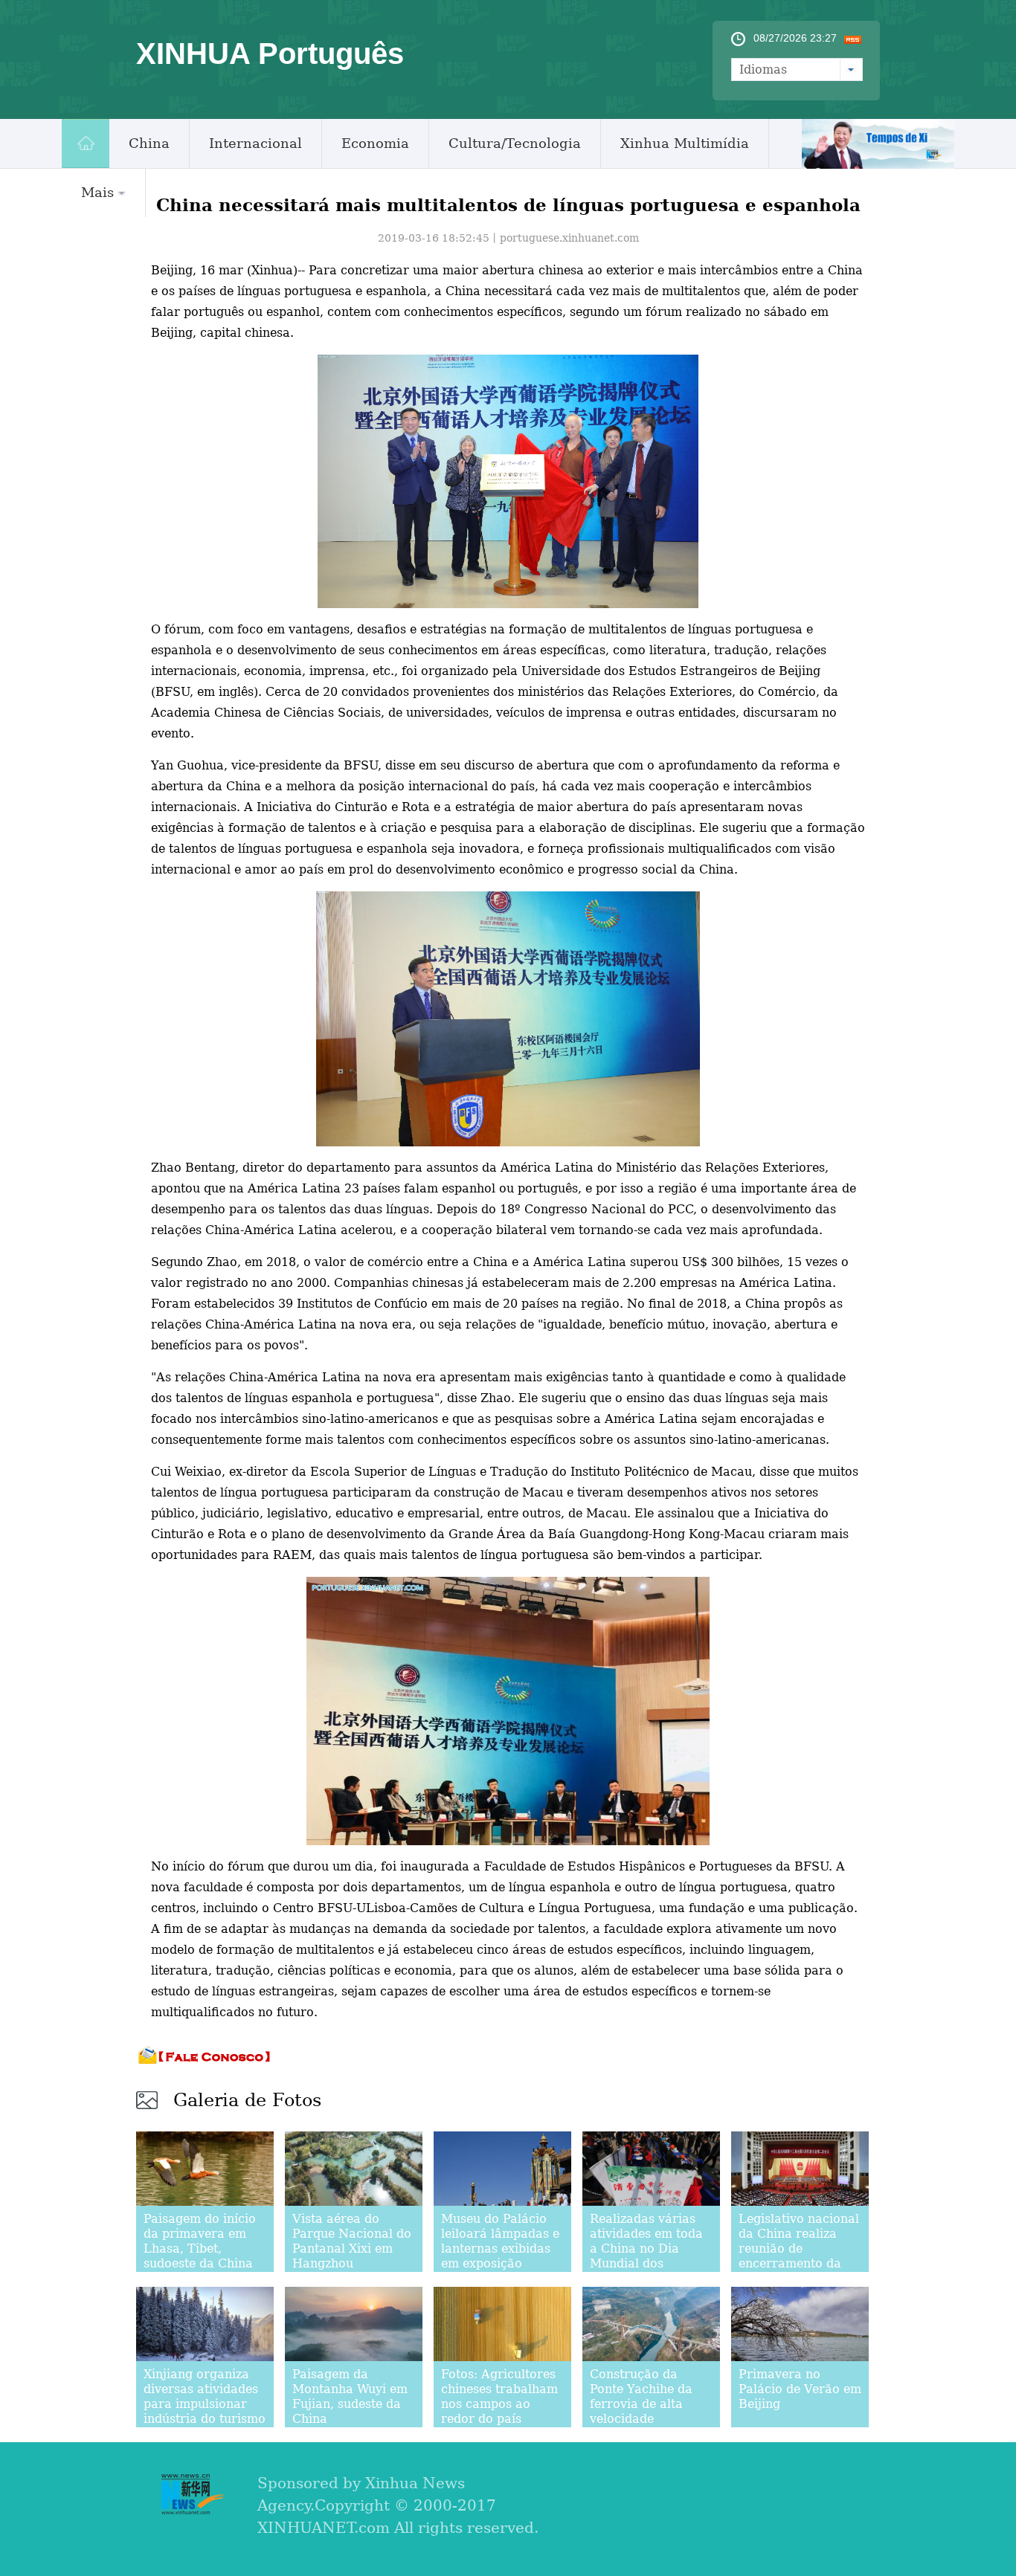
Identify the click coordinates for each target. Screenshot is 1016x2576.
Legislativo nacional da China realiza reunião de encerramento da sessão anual (799, 2249)
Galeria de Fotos (247, 2100)
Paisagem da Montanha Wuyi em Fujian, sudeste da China (350, 2396)
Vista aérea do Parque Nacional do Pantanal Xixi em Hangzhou (352, 2241)
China (149, 143)
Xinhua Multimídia (685, 143)
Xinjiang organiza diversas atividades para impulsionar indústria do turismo (205, 2396)
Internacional (255, 143)
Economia (375, 143)
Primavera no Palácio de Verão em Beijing (800, 2389)
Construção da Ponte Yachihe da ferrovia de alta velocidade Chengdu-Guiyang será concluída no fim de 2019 (643, 2419)
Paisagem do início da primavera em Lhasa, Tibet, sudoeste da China (200, 2241)
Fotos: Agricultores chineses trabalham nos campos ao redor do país (499, 2396)
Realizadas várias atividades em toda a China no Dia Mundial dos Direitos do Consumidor (646, 2256)
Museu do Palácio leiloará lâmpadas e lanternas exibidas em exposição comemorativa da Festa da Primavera (500, 2256)
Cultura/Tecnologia (515, 143)
